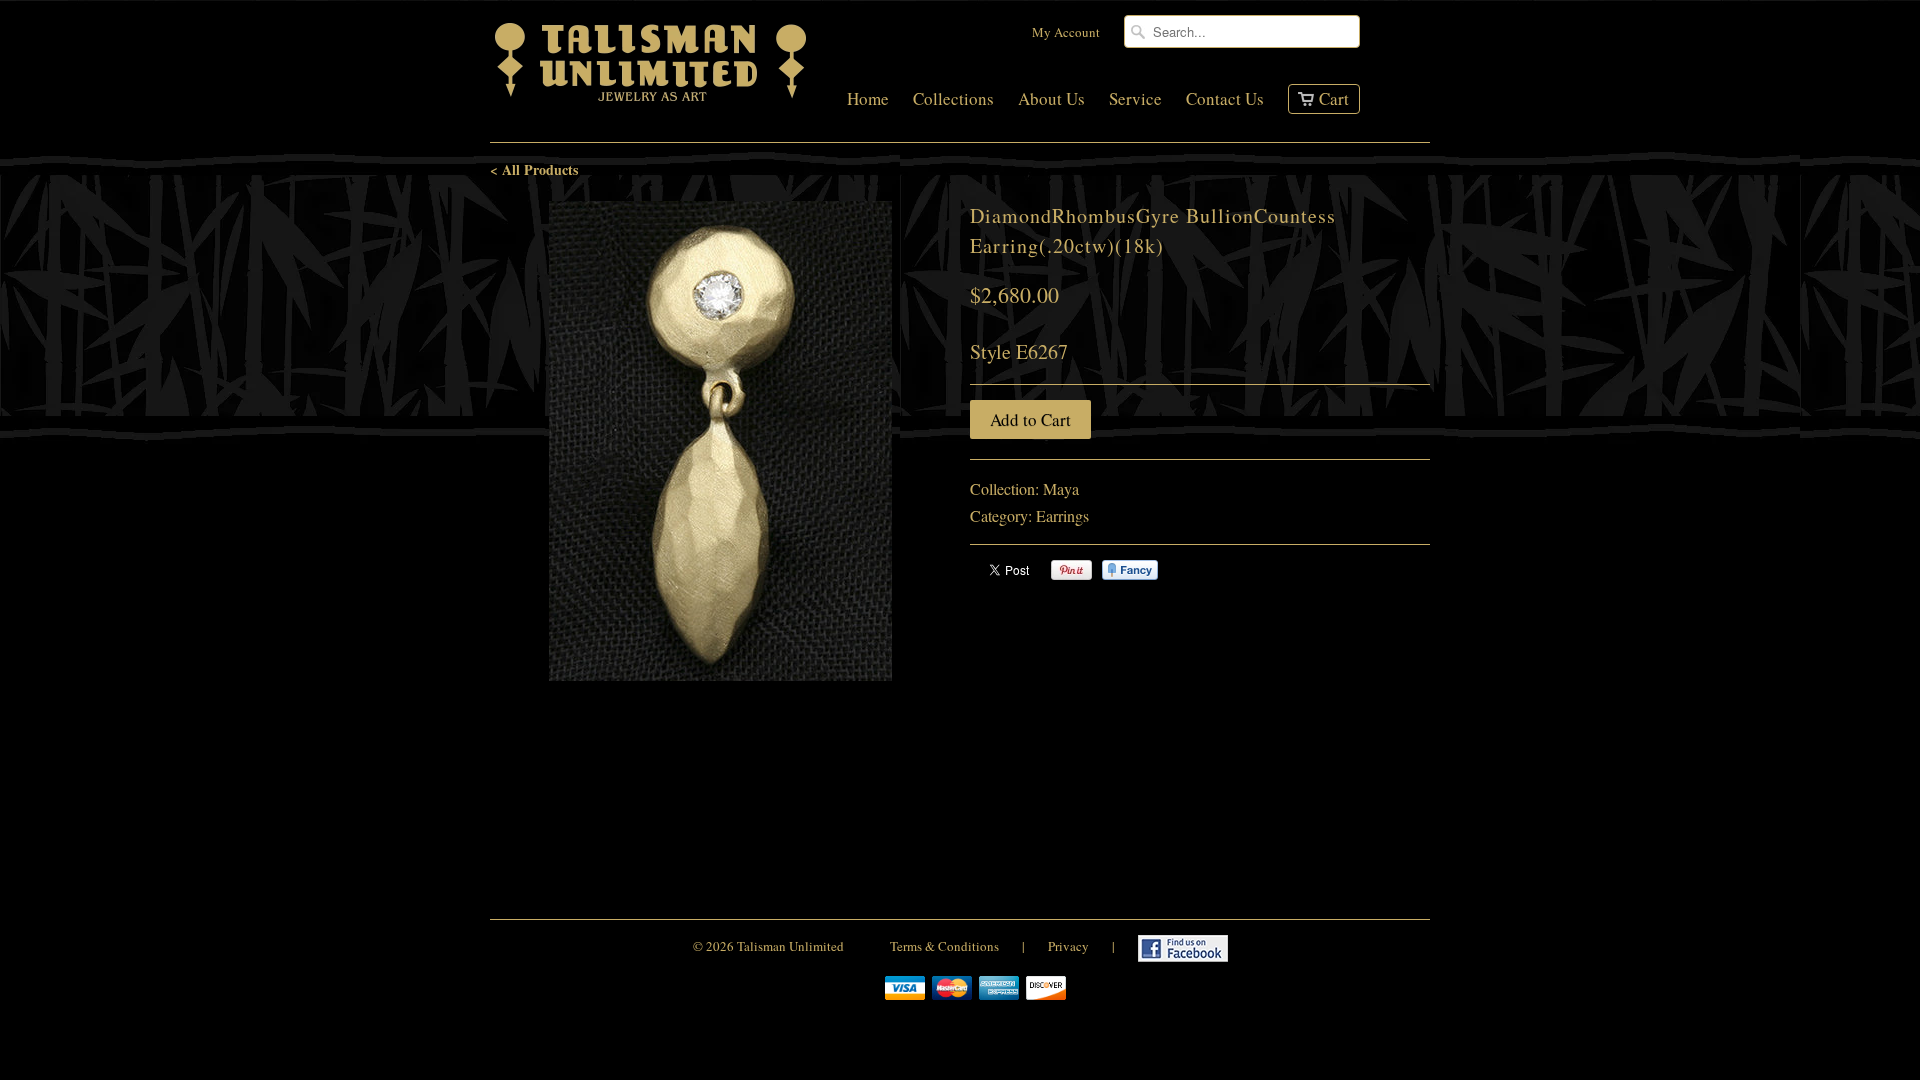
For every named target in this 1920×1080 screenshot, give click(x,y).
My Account (1066, 32)
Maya (1061, 488)
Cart (1334, 98)
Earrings (1062, 515)
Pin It (1071, 570)
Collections (953, 100)
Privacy (1068, 946)
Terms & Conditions (944, 946)
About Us (1051, 100)
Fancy (1130, 570)
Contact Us (1225, 100)
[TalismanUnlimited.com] (652, 101)
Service (1135, 100)
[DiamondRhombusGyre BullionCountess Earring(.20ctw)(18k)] (720, 441)
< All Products (534, 169)
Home (868, 100)
